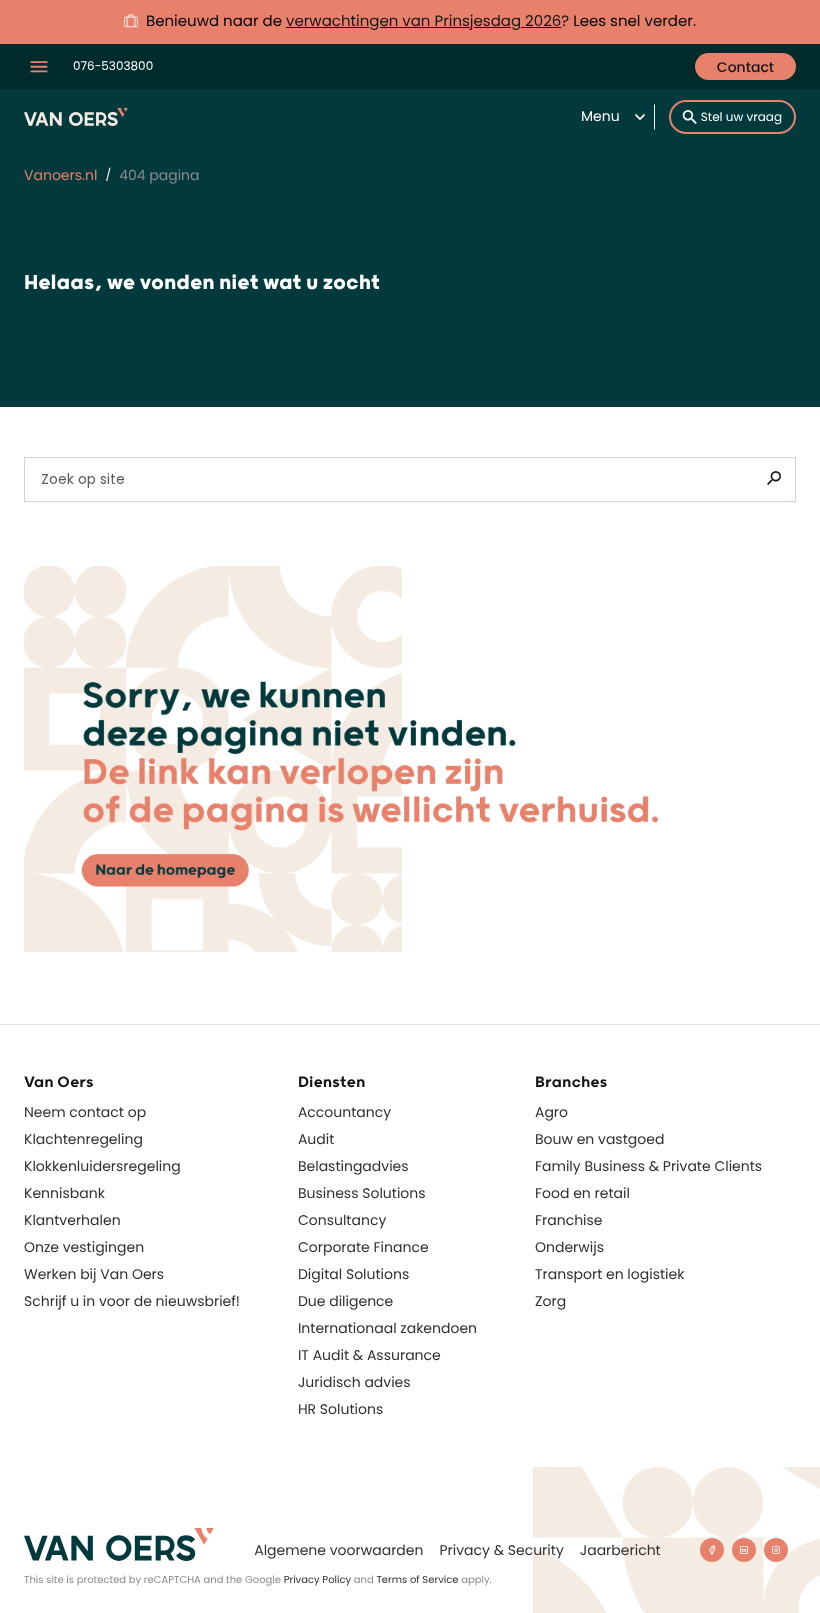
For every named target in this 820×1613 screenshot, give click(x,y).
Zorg (550, 1301)
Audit (316, 1139)
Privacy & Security (501, 1550)
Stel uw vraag (741, 117)
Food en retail (582, 1193)
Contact (745, 67)
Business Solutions (362, 1193)
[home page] (119, 1544)
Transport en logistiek (609, 1274)
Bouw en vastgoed (599, 1139)
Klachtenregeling (83, 1139)
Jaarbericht (620, 1550)
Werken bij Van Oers (94, 1274)
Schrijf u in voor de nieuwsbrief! (132, 1301)
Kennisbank (64, 1193)
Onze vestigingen (84, 1247)
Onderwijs (569, 1247)
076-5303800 (113, 66)
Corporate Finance (363, 1247)
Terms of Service (417, 1579)
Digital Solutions (353, 1274)
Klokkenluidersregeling (102, 1166)
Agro (551, 1112)
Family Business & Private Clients (648, 1166)
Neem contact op (85, 1112)
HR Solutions (340, 1409)
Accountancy (344, 1112)
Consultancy (342, 1220)
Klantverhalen (72, 1220)
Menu (600, 116)
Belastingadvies (353, 1166)
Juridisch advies (354, 1382)
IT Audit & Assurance (369, 1355)
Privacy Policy (318, 1579)
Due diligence (345, 1301)
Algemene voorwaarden (338, 1550)
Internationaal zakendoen (387, 1328)
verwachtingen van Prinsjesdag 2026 (423, 21)
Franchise (569, 1220)
